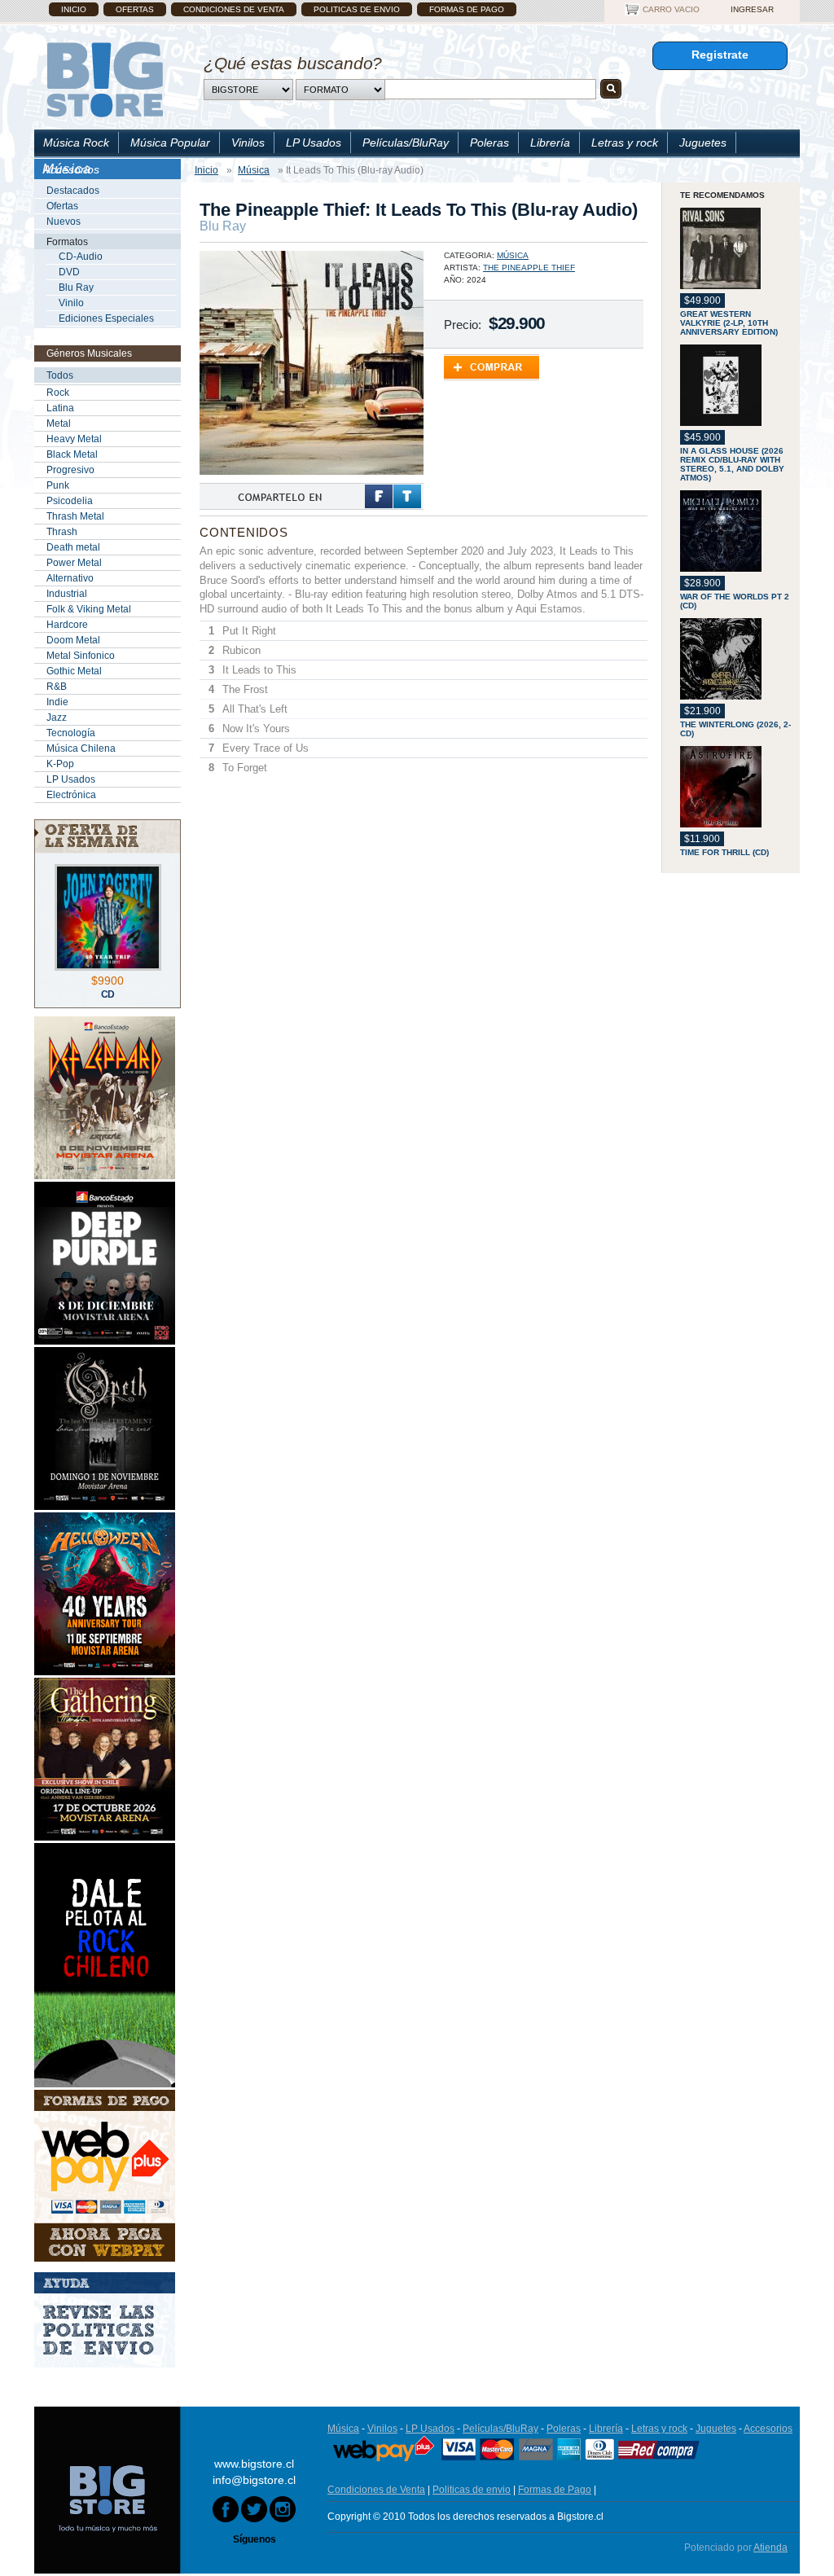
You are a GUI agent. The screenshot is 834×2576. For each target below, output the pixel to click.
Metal (59, 423)
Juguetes (703, 143)
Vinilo (71, 303)
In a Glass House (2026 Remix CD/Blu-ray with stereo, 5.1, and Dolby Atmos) (732, 464)
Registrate (720, 55)
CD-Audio (81, 257)
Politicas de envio (357, 9)
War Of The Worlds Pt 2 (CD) (735, 601)
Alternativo (70, 578)
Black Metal (72, 454)
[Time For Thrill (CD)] (736, 788)
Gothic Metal (74, 671)
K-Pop (60, 764)
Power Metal (74, 563)
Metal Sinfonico (81, 656)
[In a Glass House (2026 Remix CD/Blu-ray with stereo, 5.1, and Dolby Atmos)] (736, 386)
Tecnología (71, 733)
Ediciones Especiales (106, 318)
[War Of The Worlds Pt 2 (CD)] (736, 532)
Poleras (489, 143)
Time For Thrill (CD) (724, 852)
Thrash (62, 532)
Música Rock (76, 143)
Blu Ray (76, 287)
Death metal (73, 547)
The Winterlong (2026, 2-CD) (735, 729)
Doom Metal (73, 640)
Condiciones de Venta (234, 9)
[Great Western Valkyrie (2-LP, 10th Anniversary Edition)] (736, 250)
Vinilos (248, 143)
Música (513, 255)
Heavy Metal (74, 439)
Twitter (407, 496)
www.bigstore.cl (254, 2464)
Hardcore (67, 625)
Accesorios (71, 169)
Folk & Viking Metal (89, 609)
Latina (60, 408)
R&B (57, 687)
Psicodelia (70, 501)
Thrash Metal (75, 516)
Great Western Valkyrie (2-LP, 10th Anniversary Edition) (729, 323)
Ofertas (135, 9)
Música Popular (170, 143)
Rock (58, 393)
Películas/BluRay (406, 143)
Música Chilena (81, 748)
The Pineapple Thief (529, 268)
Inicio (74, 9)
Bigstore (105, 79)
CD (108, 994)
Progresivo (70, 470)
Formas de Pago (467, 9)
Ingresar (752, 9)
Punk (58, 485)
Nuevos (64, 222)
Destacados (73, 191)
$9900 (108, 981)
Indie (57, 702)
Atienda (770, 2547)
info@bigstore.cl (254, 2480)
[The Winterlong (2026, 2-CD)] (736, 660)
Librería (550, 143)
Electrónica (71, 795)
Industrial (67, 594)
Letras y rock (625, 143)
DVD (69, 272)
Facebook (379, 496)
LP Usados (314, 143)
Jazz (57, 718)
